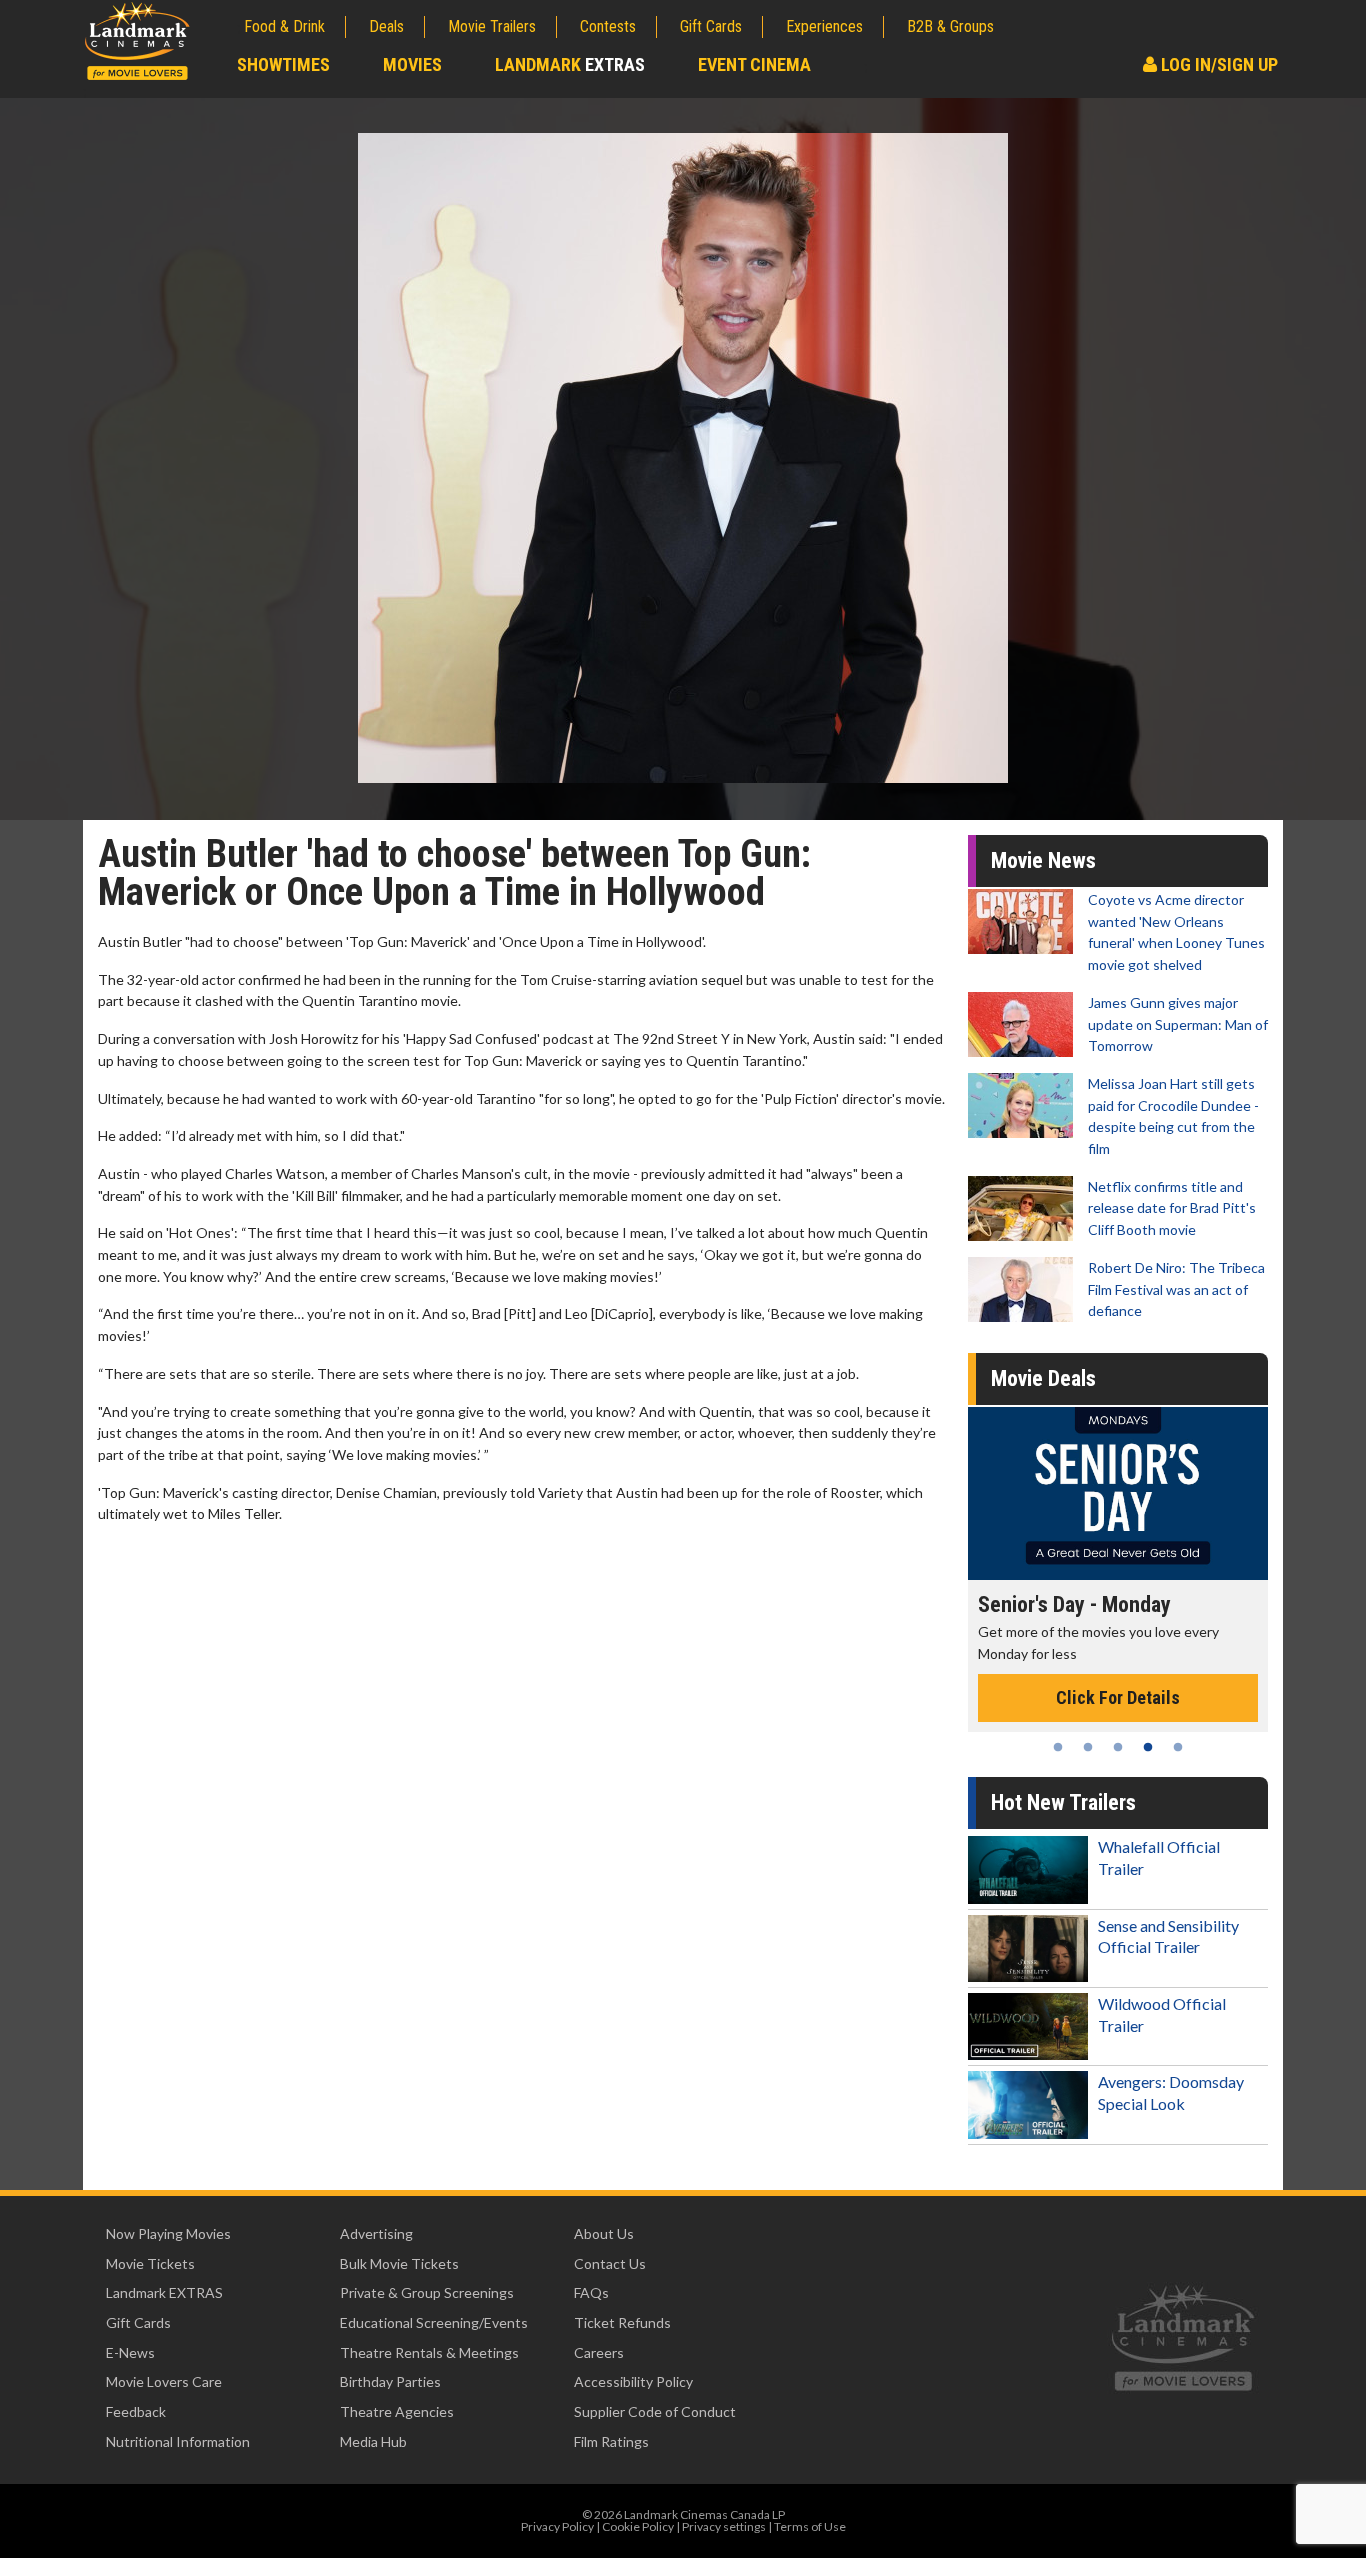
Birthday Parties (390, 2381)
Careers (599, 2352)
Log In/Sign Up (1217, 64)
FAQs (591, 2292)
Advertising (376, 2233)
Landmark (570, 64)
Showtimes (283, 64)
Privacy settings (724, 2526)
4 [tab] (1148, 1747)
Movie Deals (1043, 1378)
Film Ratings (611, 2441)
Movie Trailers (492, 26)
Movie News (1043, 860)
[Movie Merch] (1118, 1493)
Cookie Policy (638, 2526)
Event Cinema (754, 64)
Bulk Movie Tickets (399, 2263)
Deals (386, 26)
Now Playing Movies (168, 2233)
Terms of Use (810, 2526)
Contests (608, 26)
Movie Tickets (150, 2263)
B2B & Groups (950, 26)
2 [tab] (1088, 1747)
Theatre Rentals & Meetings (429, 2352)
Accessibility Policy (633, 2381)
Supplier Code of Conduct (655, 2411)
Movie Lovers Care (164, 2381)
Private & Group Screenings (427, 2292)
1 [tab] (1058, 1747)
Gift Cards (711, 26)
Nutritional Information (178, 2441)
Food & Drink (284, 26)
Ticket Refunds (622, 2322)
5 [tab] (1178, 1747)
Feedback (136, 2411)
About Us (604, 2233)
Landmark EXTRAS (164, 2292)
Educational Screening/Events (434, 2322)
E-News (130, 2352)
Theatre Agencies (397, 2411)
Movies (412, 64)
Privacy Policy (557, 2526)
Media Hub (373, 2441)
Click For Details (1118, 1676)
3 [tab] (1118, 1747)
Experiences (824, 26)
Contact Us (610, 2263)
